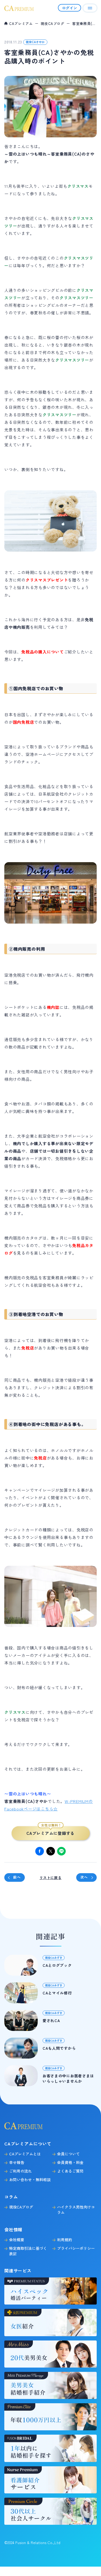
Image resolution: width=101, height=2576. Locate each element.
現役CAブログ (53, 23)
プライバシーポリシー (76, 2248)
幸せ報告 (17, 2162)
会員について (68, 2154)
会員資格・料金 (70, 2162)
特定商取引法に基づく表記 (28, 2251)
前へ (17, 1877)
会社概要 (17, 2240)
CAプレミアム (21, 23)
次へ (84, 1877)
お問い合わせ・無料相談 (30, 2180)
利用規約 (65, 2240)
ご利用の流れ (20, 2171)
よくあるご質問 (70, 2171)
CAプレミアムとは (25, 2154)
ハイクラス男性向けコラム (76, 2210)
